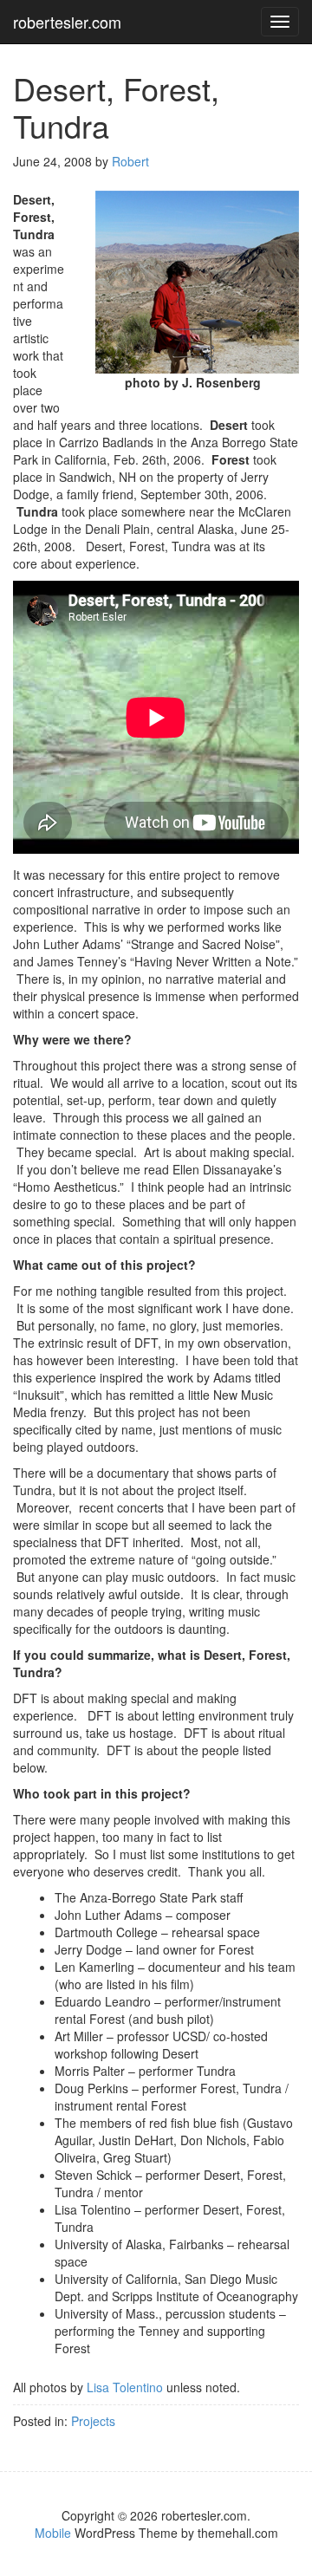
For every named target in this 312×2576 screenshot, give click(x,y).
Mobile (53, 2533)
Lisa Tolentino (125, 2387)
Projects (93, 2421)
